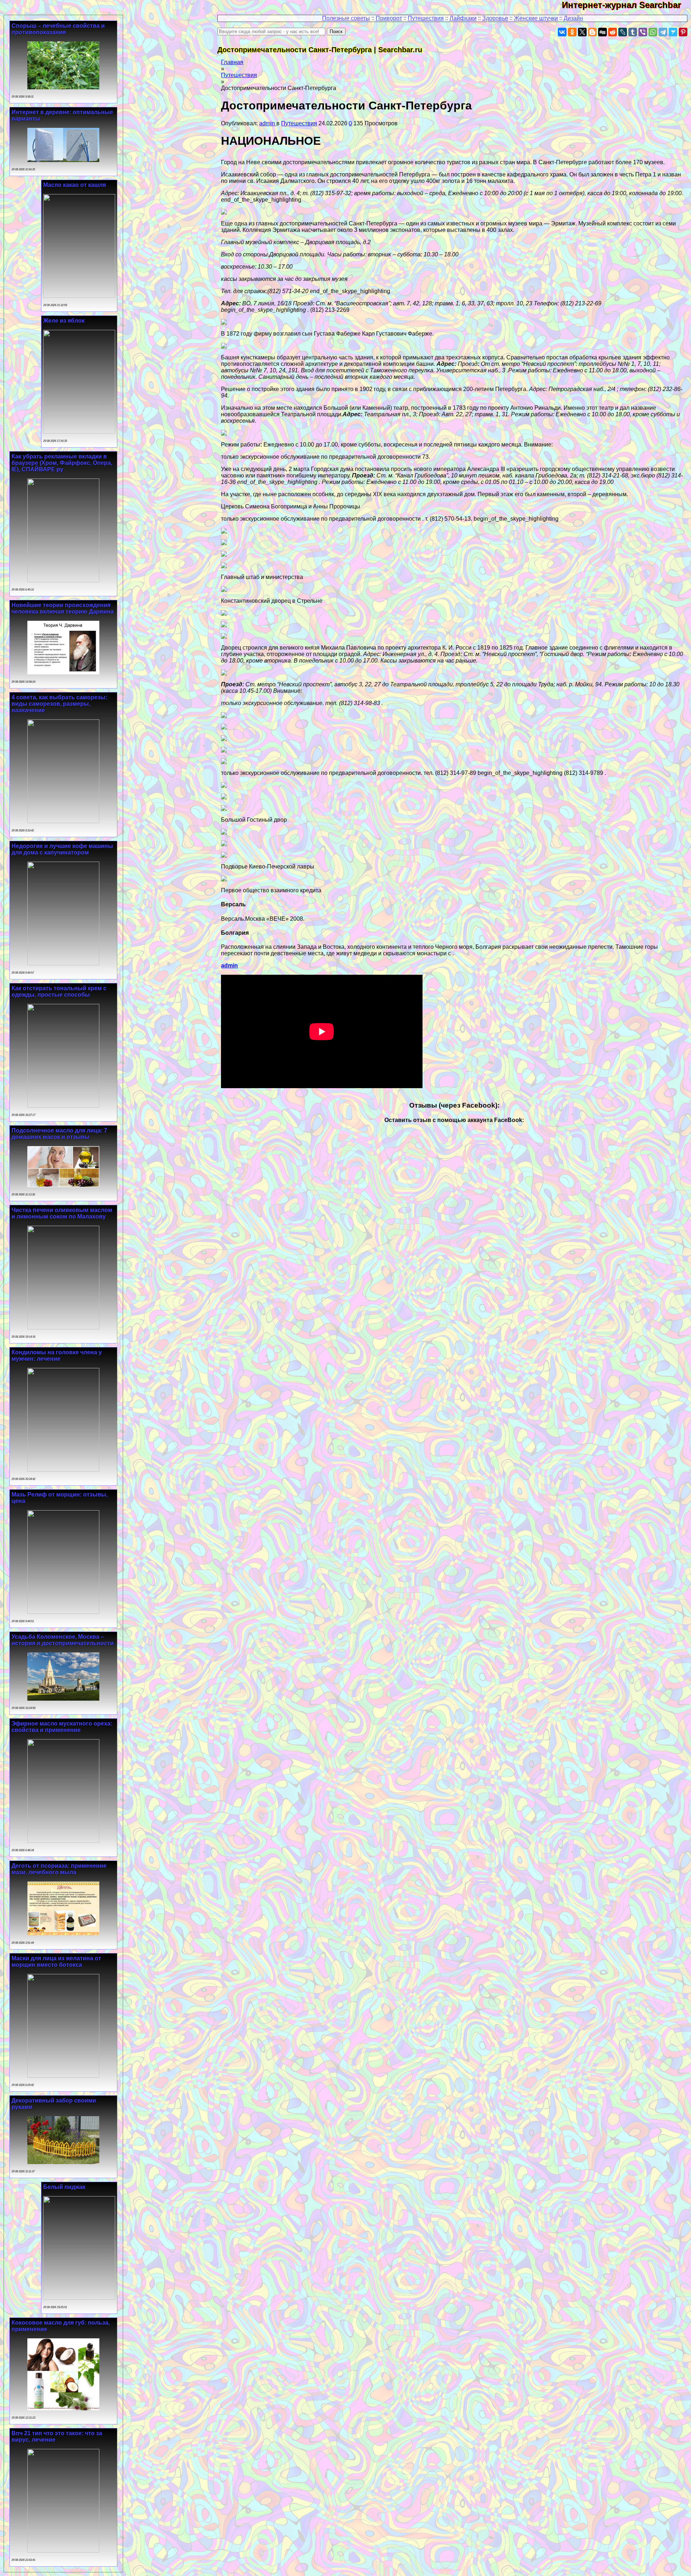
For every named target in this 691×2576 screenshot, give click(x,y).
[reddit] (613, 32)
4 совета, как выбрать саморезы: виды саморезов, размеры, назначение (59, 704)
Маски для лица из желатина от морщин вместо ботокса (56, 1962)
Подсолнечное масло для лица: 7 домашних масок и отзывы (59, 1134)
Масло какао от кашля (74, 185)
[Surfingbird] (673, 32)
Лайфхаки (463, 18)
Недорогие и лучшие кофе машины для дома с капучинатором (62, 849)
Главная (232, 62)
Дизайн (573, 18)
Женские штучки (536, 18)
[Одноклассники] (572, 32)
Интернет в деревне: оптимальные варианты (62, 115)
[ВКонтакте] (562, 32)
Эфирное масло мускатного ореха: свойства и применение (62, 1727)
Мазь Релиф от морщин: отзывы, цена (60, 1498)
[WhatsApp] (653, 32)
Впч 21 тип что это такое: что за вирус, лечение (57, 2436)
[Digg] (602, 32)
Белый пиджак (64, 2187)
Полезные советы (346, 18)
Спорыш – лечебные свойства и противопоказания (58, 29)
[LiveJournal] (623, 32)
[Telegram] (663, 32)
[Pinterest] (683, 32)
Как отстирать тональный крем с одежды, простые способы (59, 991)
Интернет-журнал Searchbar (626, 5)
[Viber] (643, 32)
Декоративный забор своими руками (54, 2104)
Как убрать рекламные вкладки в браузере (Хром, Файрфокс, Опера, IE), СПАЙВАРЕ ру (62, 463)
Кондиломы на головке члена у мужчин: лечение (57, 1356)
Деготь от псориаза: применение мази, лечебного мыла (59, 1869)
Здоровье (495, 18)
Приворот (389, 18)
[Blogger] (592, 32)
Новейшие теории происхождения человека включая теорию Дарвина (63, 608)
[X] (582, 32)
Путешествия (426, 18)
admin (268, 123)
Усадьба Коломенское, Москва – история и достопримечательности (63, 1640)
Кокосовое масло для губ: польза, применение (61, 2326)
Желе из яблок (64, 321)
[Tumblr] (633, 32)
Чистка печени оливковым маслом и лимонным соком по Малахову (62, 1213)
